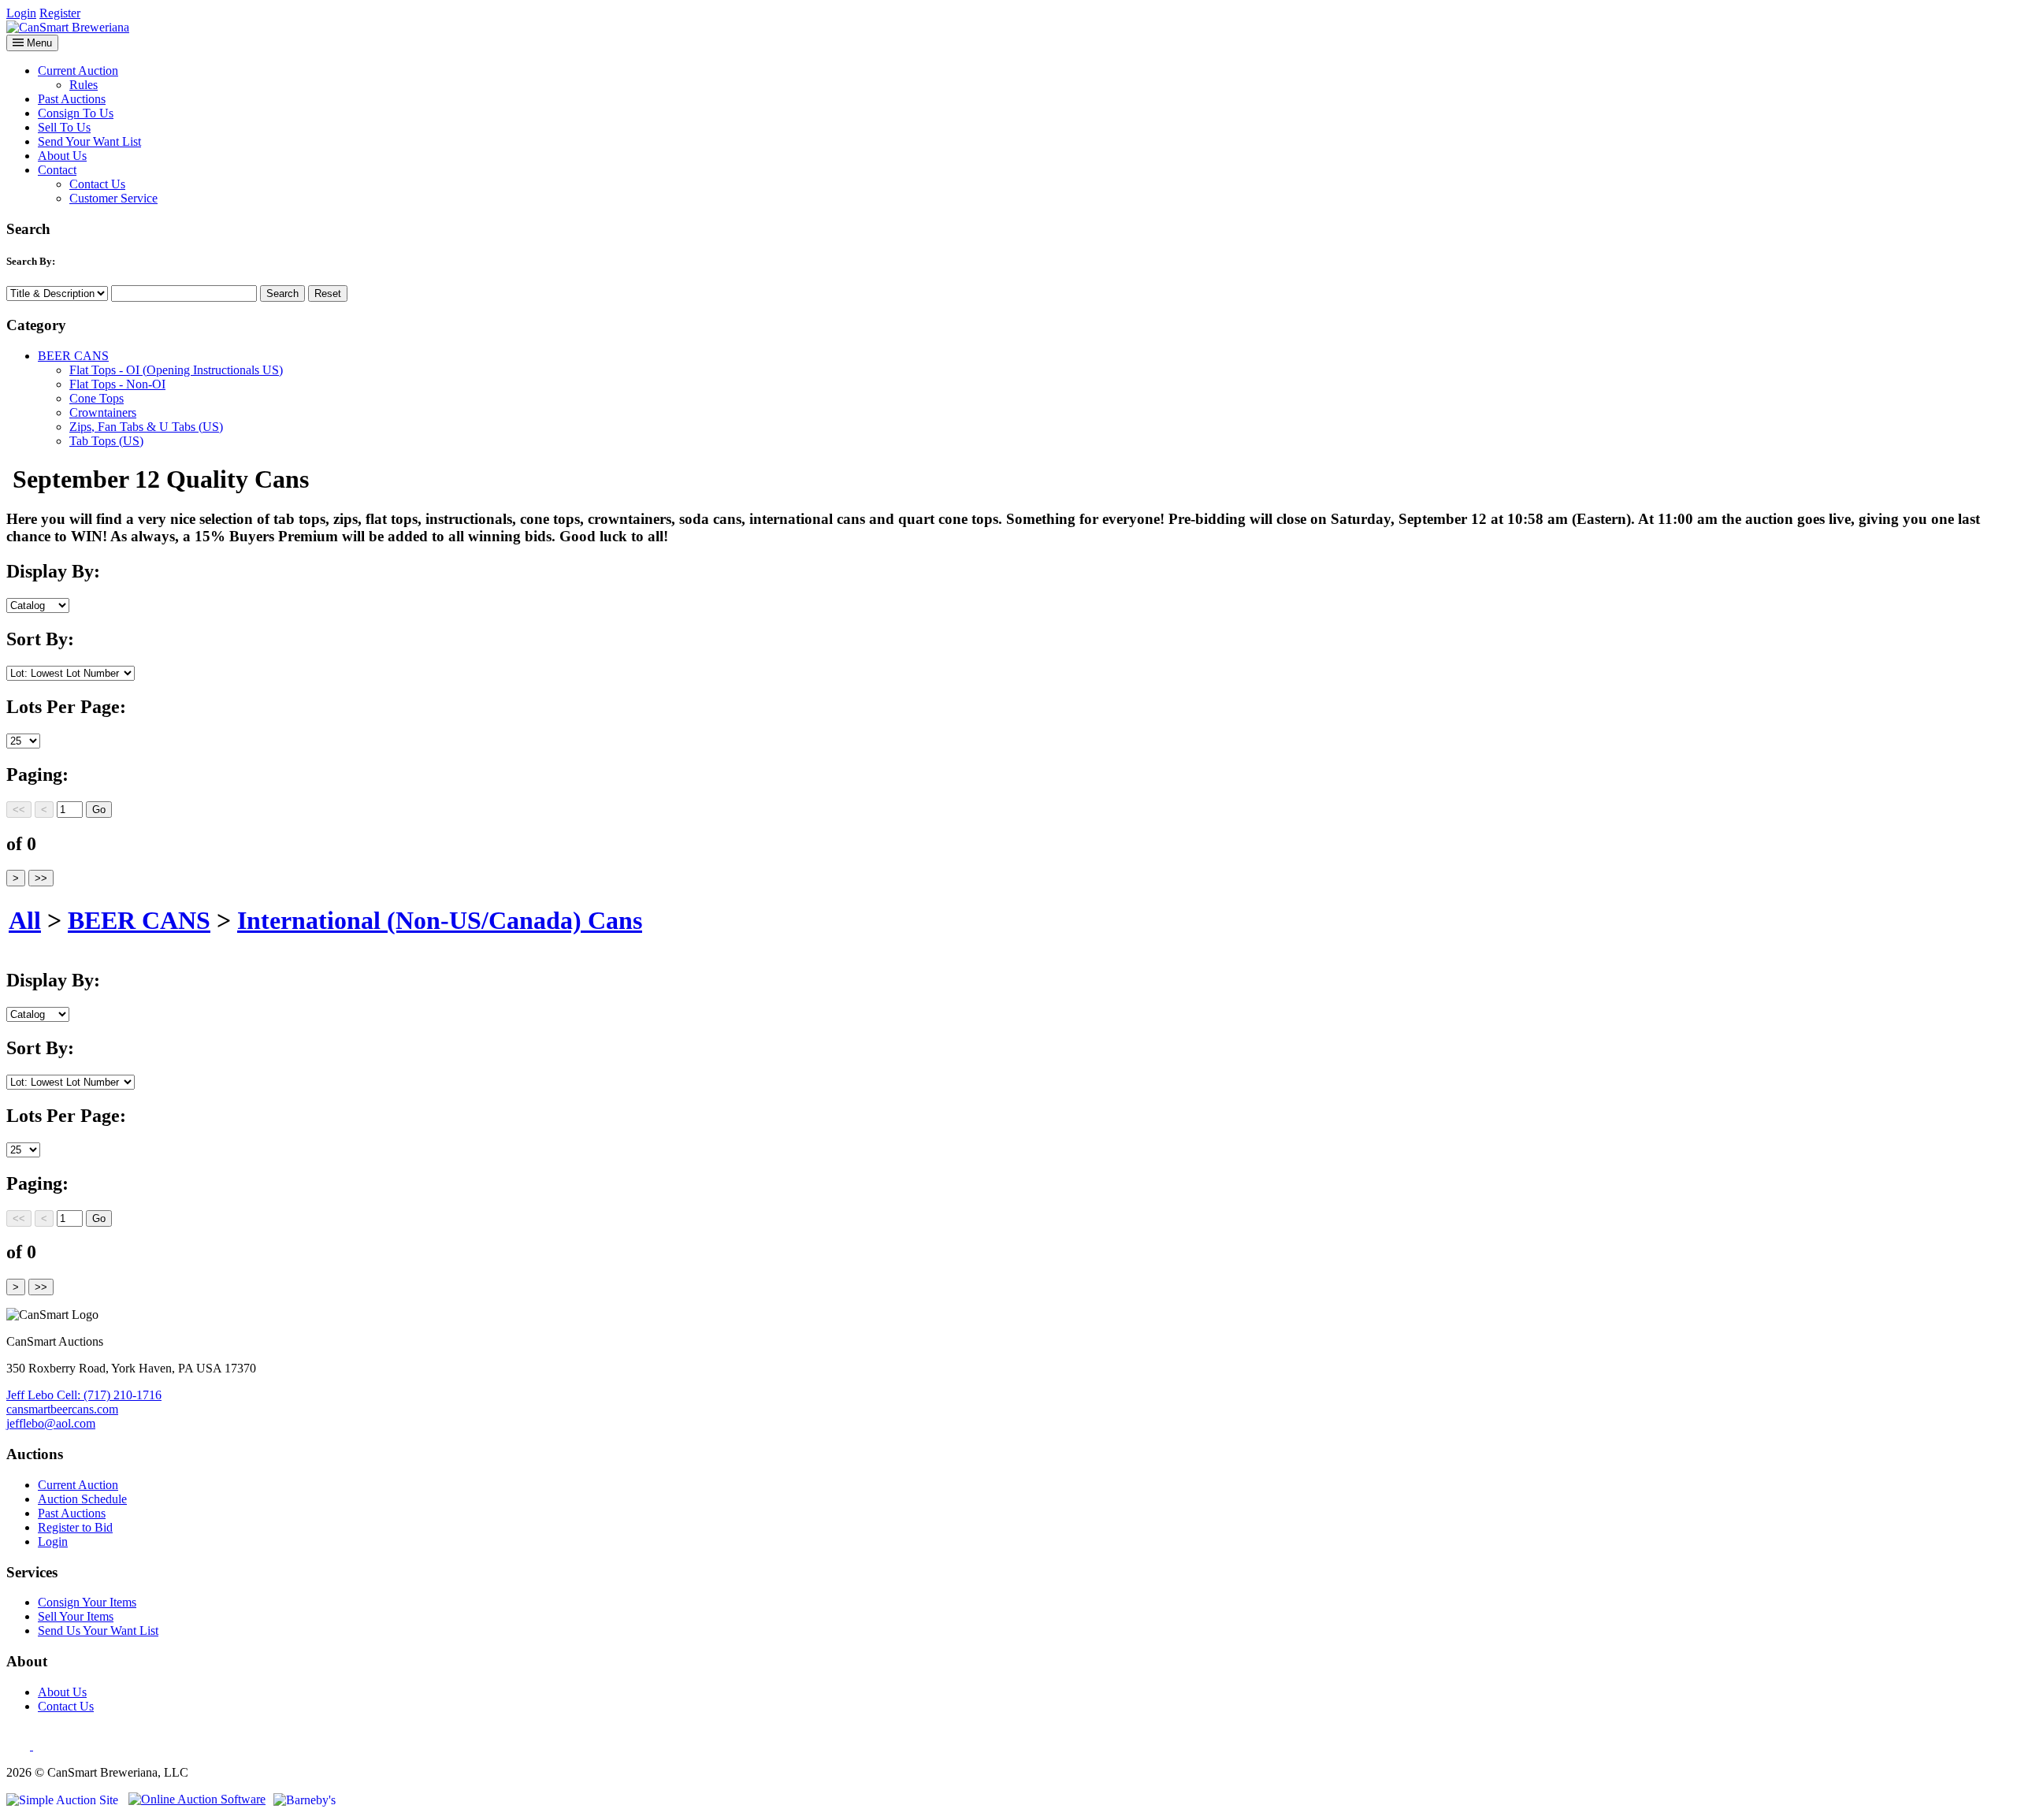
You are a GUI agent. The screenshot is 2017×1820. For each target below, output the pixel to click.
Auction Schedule (82, 1499)
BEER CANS (73, 356)
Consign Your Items (87, 1602)
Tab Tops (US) (106, 441)
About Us (62, 156)
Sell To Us (64, 127)
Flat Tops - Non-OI (117, 384)
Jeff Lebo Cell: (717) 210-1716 (84, 1395)
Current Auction (78, 71)
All (25, 920)
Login (21, 13)
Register (60, 13)
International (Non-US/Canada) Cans (440, 920)
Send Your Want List (89, 141)
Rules (84, 85)
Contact (57, 170)
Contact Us (97, 184)
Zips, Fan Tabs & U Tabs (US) (146, 427)
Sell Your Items (76, 1616)
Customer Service (113, 198)
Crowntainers (103, 412)
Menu (38, 43)
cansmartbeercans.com (62, 1409)
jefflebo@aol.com (51, 1423)
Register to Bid (75, 1527)
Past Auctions (72, 99)
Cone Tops (97, 398)
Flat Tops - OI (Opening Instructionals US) (176, 370)
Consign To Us (76, 113)
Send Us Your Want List (98, 1631)
